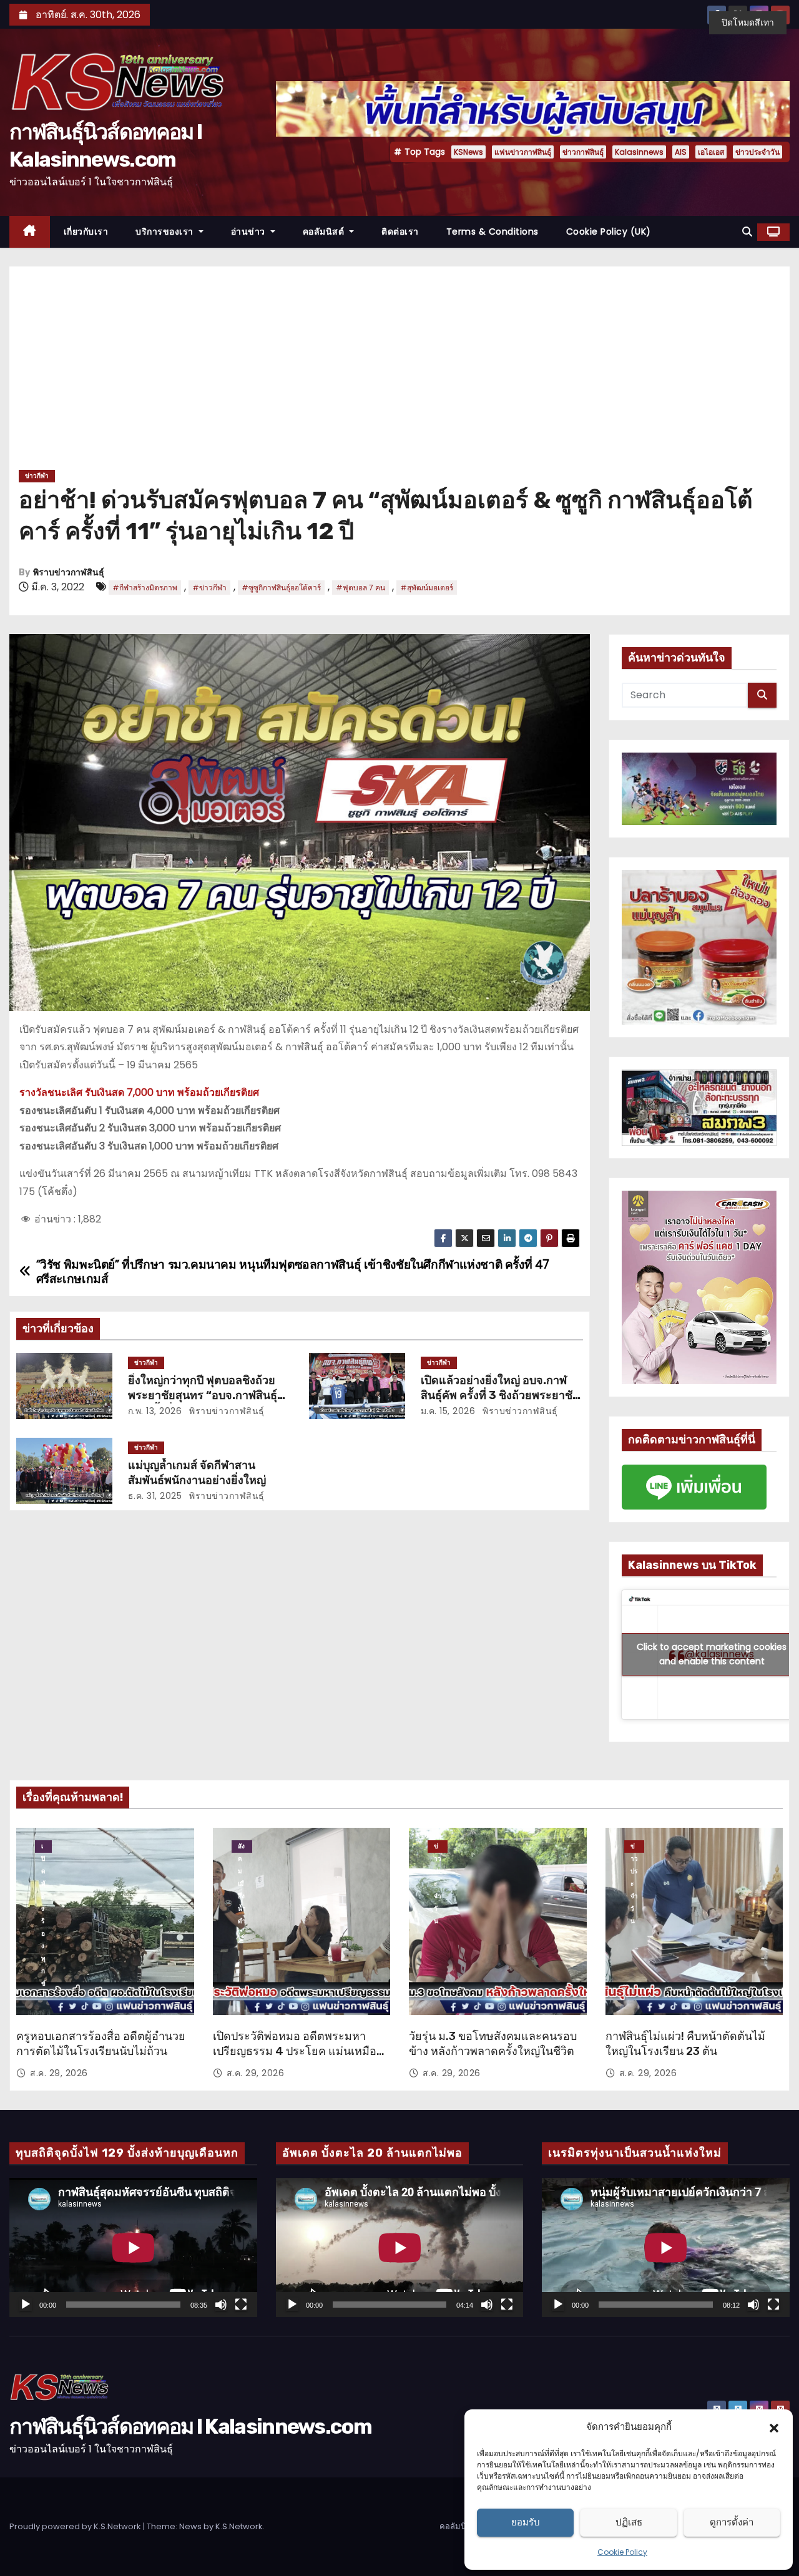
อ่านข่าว (250, 232)
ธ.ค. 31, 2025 (155, 1496)
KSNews (468, 152)
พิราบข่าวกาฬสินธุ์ (69, 573)
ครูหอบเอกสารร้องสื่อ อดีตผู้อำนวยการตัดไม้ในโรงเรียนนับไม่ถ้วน (101, 2044)
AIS (681, 152)
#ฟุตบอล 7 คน (360, 588)
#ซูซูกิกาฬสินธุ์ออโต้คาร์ (281, 588)
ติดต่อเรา (400, 232)
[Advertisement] (399, 373)
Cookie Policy (622, 2552)
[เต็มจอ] (241, 2305)
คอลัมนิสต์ (325, 232)
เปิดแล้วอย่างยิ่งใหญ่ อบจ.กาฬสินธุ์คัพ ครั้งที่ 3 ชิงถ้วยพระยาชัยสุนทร (500, 1395)
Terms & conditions (493, 232)
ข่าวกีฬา (37, 476)
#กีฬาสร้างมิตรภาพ (145, 588)
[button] (774, 2427)
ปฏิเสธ (629, 2522)
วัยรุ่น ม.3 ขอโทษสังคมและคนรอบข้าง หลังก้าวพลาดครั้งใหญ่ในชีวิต (493, 2044)
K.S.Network (239, 2526)
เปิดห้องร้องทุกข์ (43, 1847)
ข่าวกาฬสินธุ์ (583, 152)
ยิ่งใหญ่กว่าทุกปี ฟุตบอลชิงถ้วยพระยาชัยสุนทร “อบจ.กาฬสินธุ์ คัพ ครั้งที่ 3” (203, 1395)
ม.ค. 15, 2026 (448, 1411)
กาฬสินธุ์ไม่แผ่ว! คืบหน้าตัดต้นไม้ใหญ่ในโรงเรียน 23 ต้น (685, 2044)
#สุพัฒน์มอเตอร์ (427, 588)
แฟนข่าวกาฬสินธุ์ (523, 152)
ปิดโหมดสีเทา (748, 22)
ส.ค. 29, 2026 (59, 2073)
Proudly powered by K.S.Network (76, 2526)
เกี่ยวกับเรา (86, 232)
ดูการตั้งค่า (732, 2522)
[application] (133, 2247)
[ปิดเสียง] (221, 2305)
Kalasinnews (639, 152)
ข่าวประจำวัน (757, 152)
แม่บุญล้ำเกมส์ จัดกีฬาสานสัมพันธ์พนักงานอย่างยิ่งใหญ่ (197, 1473)
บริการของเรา (166, 232)
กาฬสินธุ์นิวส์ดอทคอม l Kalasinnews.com (190, 2427)
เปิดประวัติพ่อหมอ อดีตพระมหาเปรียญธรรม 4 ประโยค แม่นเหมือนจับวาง (298, 2051)
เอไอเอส (711, 152)
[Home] (30, 232)
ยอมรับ (526, 2522)
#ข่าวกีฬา (209, 588)
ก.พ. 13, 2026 (155, 1411)
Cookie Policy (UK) (609, 232)
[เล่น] (26, 2305)
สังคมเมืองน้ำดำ (242, 1847)
